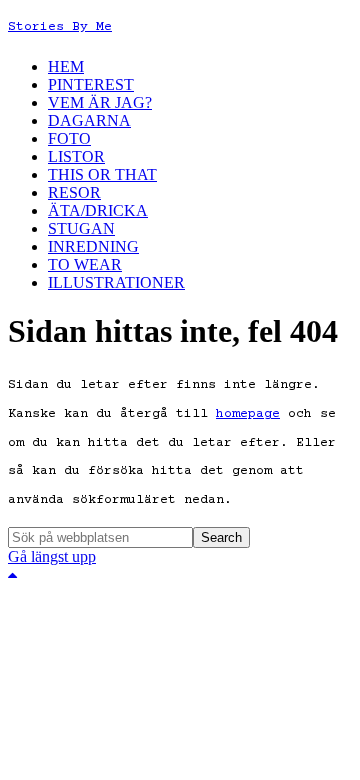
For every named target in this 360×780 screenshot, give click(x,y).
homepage (248, 414)
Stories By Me (60, 27)
